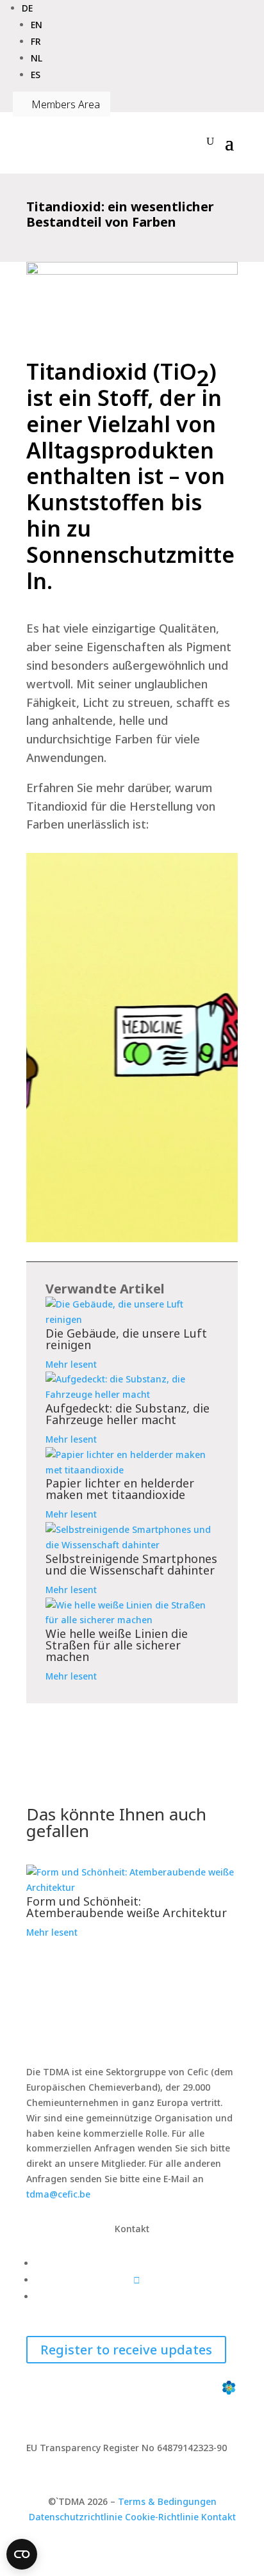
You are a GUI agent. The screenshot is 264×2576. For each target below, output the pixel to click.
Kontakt (219, 2517)
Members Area (62, 104)
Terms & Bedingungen (167, 2501)
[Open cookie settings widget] (22, 2554)
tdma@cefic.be (58, 2194)
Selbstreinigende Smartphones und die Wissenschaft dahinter (131, 1564)
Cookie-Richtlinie (162, 2517)
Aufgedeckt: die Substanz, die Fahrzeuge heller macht (128, 1414)
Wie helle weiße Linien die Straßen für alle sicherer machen (117, 1645)
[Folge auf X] (137, 2280)
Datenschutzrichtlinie (76, 2517)
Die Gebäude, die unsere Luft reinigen (126, 1339)
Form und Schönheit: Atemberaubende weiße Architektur (127, 1907)
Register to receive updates (126, 2350)
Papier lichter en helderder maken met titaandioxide (120, 1489)
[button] (27, 8)
